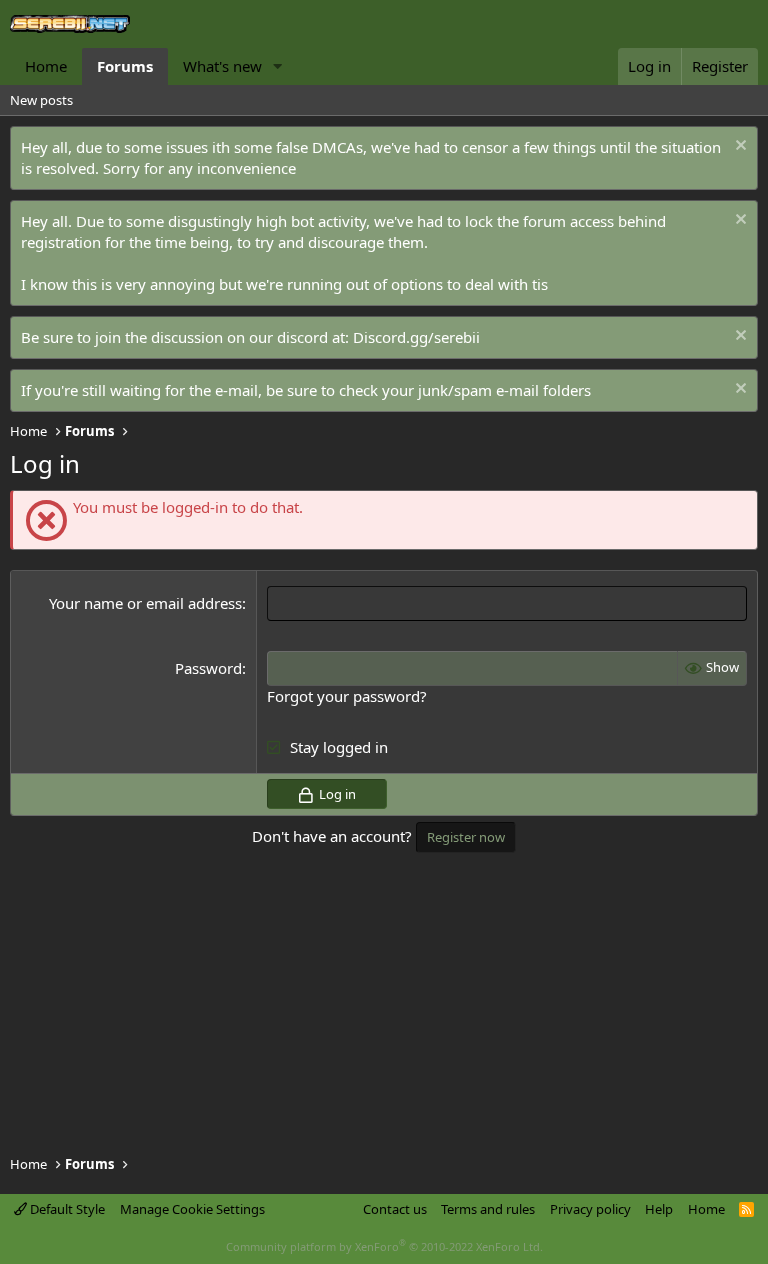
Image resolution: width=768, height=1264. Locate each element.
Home (46, 66)
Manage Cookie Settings (192, 1209)
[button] (278, 66)
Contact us (395, 1209)
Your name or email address (145, 603)
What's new (222, 66)
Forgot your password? (347, 696)
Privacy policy (590, 1209)
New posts (41, 100)
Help (659, 1209)
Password (208, 668)
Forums (125, 66)
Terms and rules (488, 1209)
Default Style (66, 1209)
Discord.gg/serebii (416, 337)
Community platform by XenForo (384, 1246)
